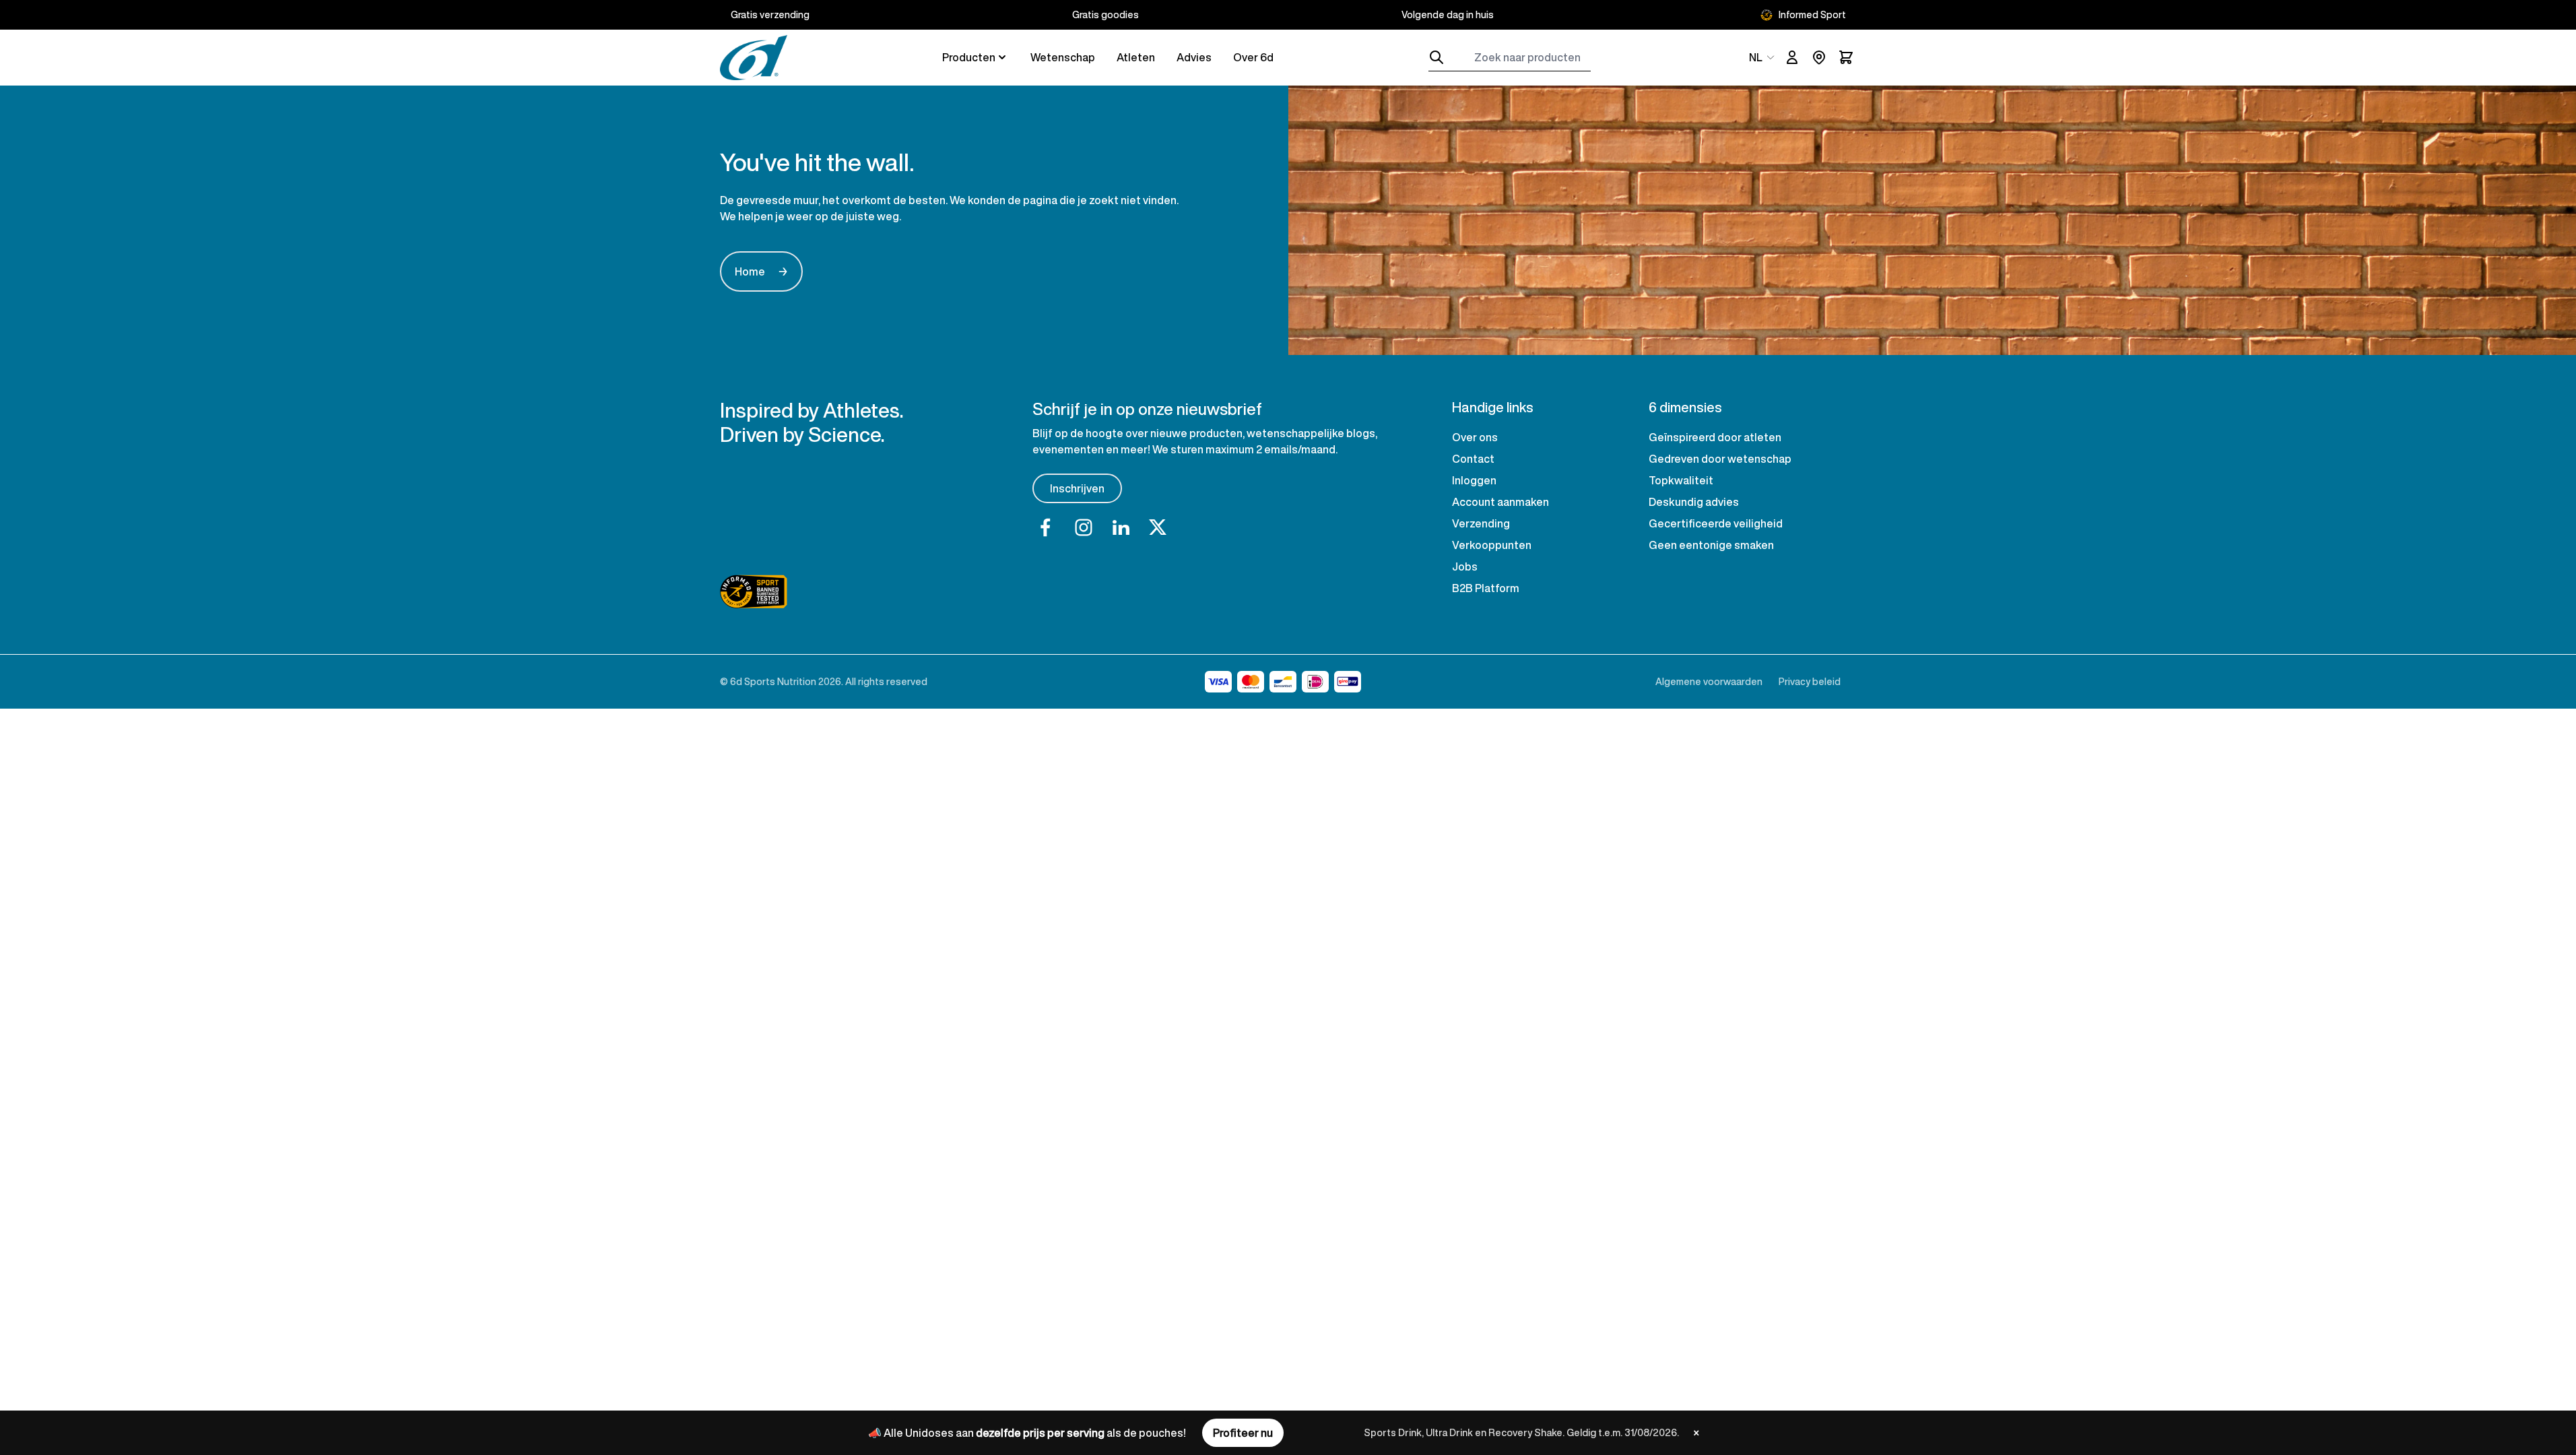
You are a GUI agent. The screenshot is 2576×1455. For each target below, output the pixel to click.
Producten (969, 57)
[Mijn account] (1792, 57)
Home (761, 271)
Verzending (1481, 523)
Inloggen (1474, 480)
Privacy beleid (1810, 681)
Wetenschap (1063, 57)
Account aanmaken (1500, 502)
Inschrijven (1077, 488)
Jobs (1465, 567)
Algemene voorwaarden (1709, 681)
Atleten (1136, 57)
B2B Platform (1486, 588)
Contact (1473, 459)
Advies (1194, 57)
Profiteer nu (1243, 1433)
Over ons (1475, 437)
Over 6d (1253, 57)
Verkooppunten (1492, 545)
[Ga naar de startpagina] (754, 58)
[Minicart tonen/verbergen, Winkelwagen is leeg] (1846, 57)
